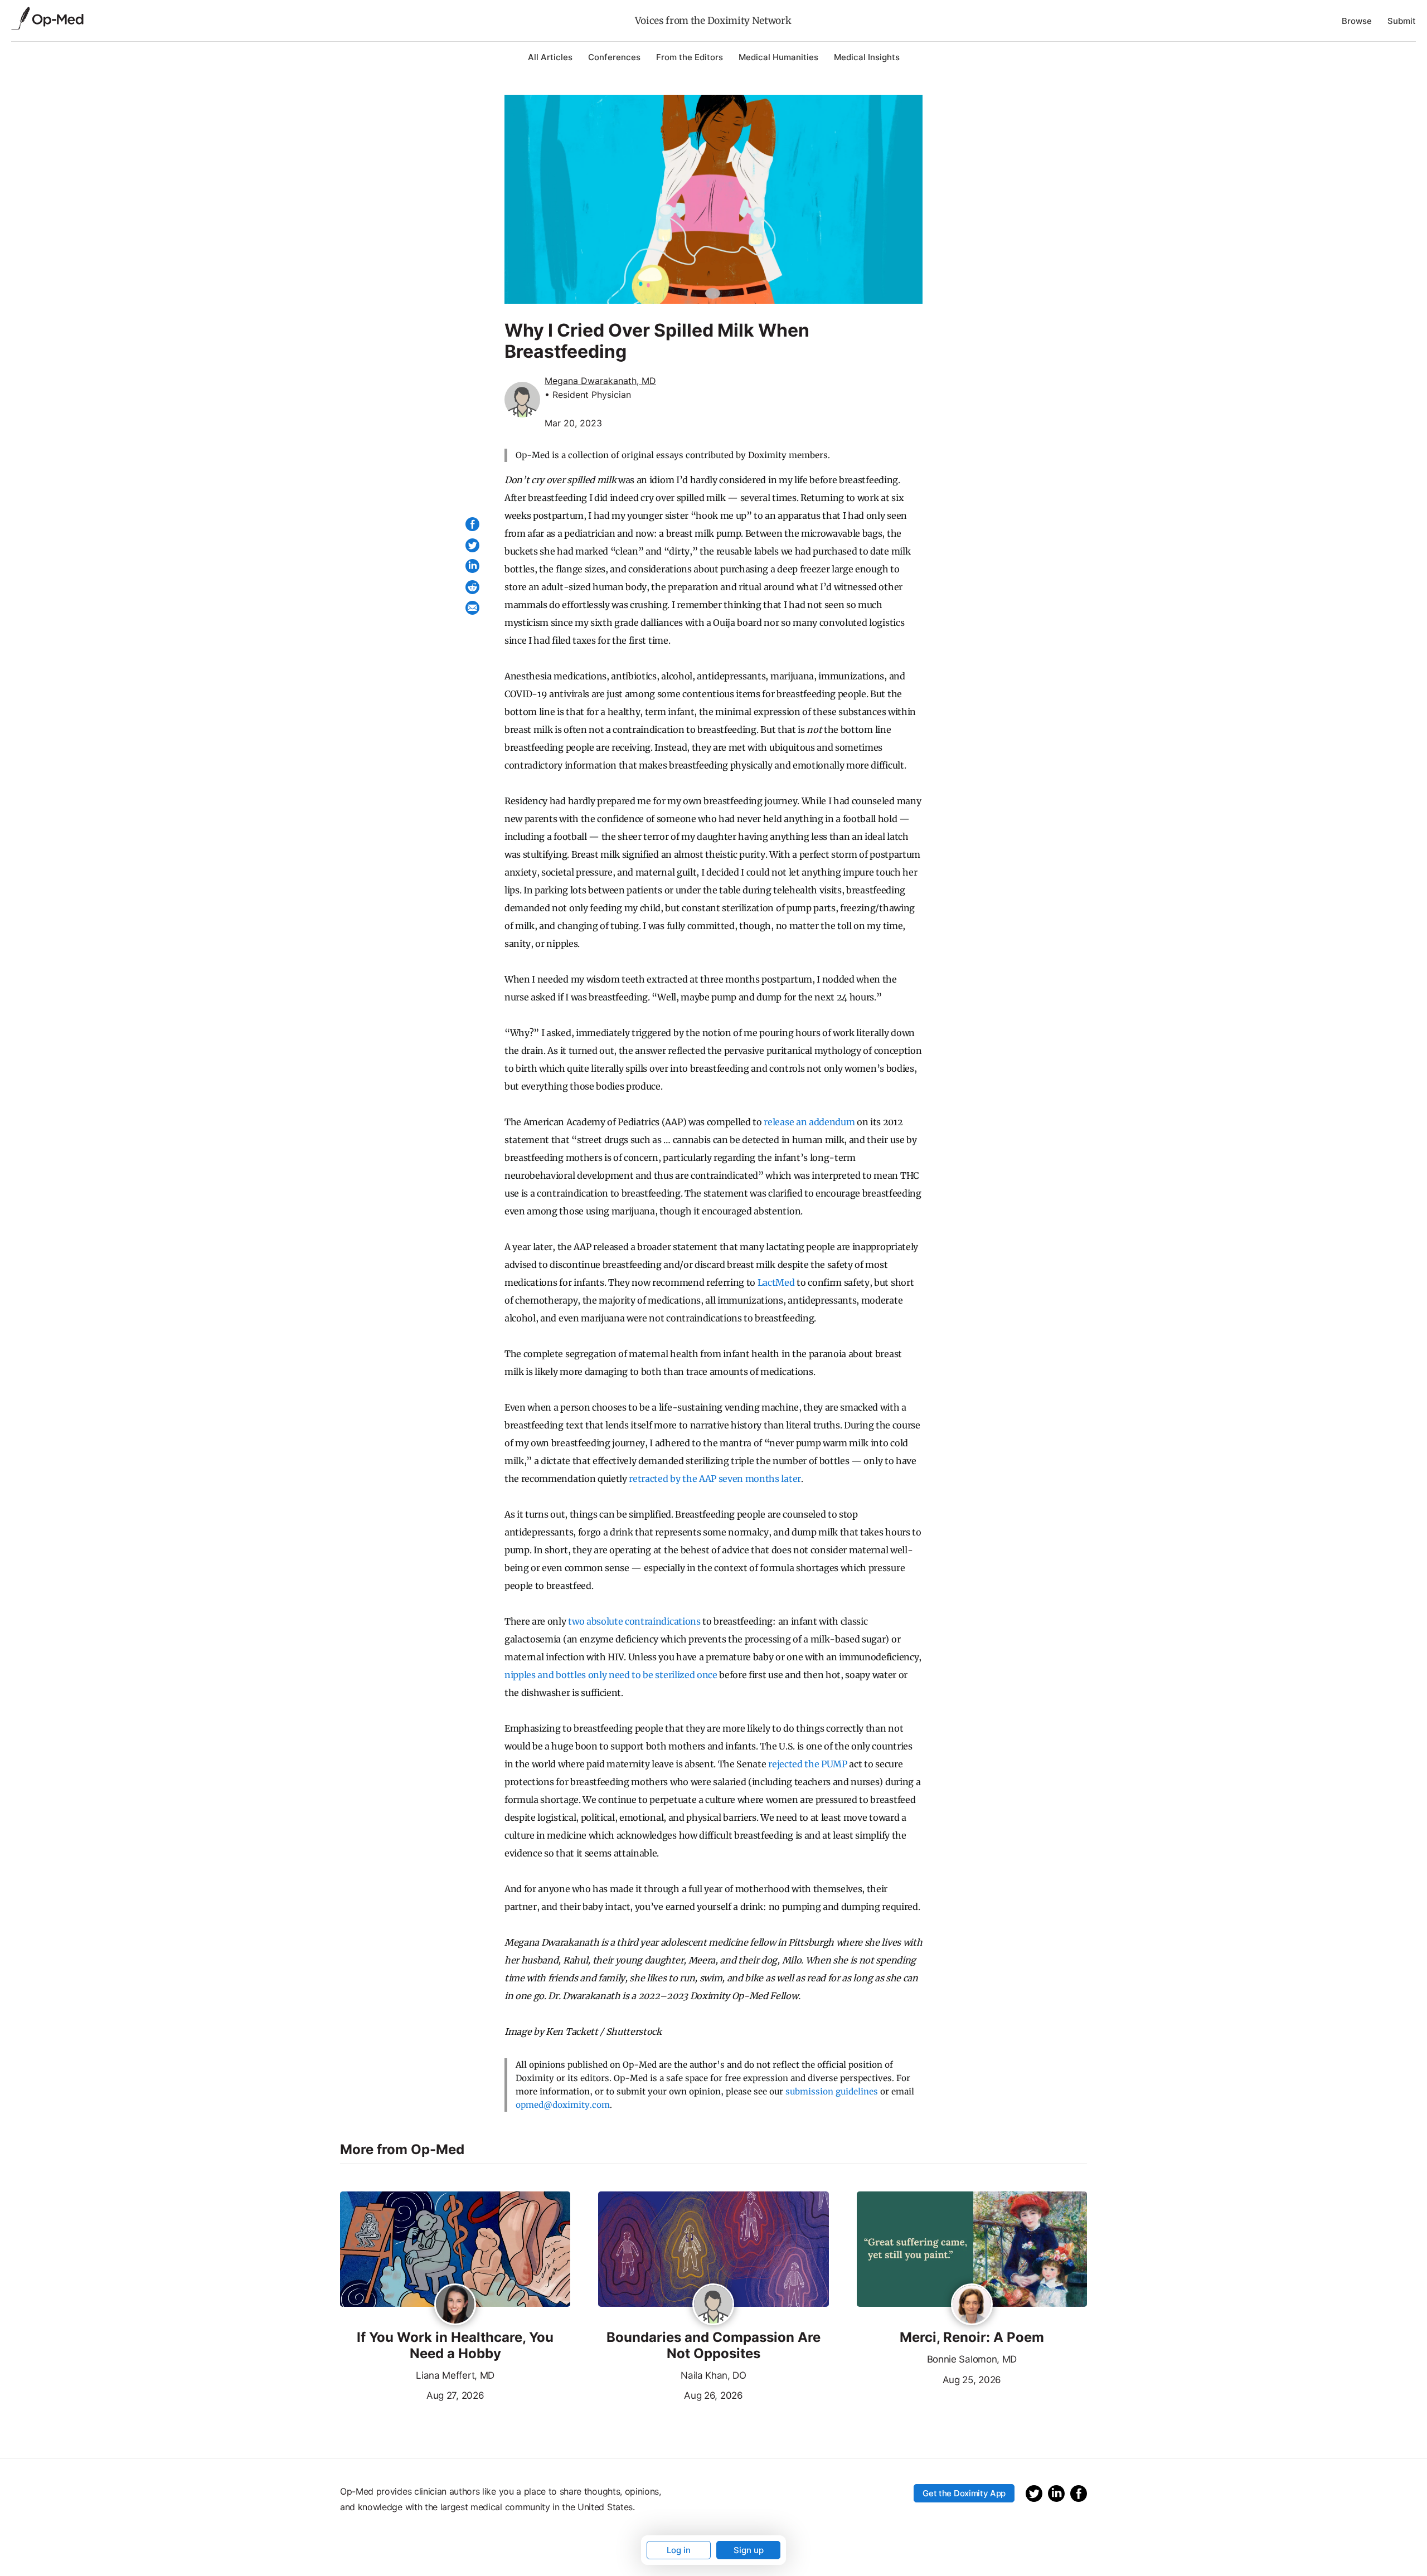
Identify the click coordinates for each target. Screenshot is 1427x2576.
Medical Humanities (778, 57)
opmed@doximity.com (563, 2105)
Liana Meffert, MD (455, 2375)
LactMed (776, 1282)
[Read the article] (455, 2250)
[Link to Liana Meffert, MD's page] (455, 2305)
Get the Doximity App (964, 2493)
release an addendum (809, 1122)
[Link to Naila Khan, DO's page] (713, 2305)
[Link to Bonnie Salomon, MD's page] (972, 2305)
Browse (1357, 21)
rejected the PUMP (808, 1764)
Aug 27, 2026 (412, 2394)
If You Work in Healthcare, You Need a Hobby (455, 2346)
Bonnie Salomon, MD (972, 2359)
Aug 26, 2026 (670, 2394)
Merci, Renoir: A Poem (972, 2337)
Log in (679, 2550)
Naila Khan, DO (713, 2375)
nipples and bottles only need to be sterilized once (611, 1675)
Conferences (614, 57)
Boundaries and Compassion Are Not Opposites (713, 2346)
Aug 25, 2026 (929, 2379)
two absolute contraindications (634, 1621)
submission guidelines (832, 2091)
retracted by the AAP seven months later (715, 1479)
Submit (1402, 21)
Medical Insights (867, 57)
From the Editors (690, 57)
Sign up (749, 2550)
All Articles (550, 57)
